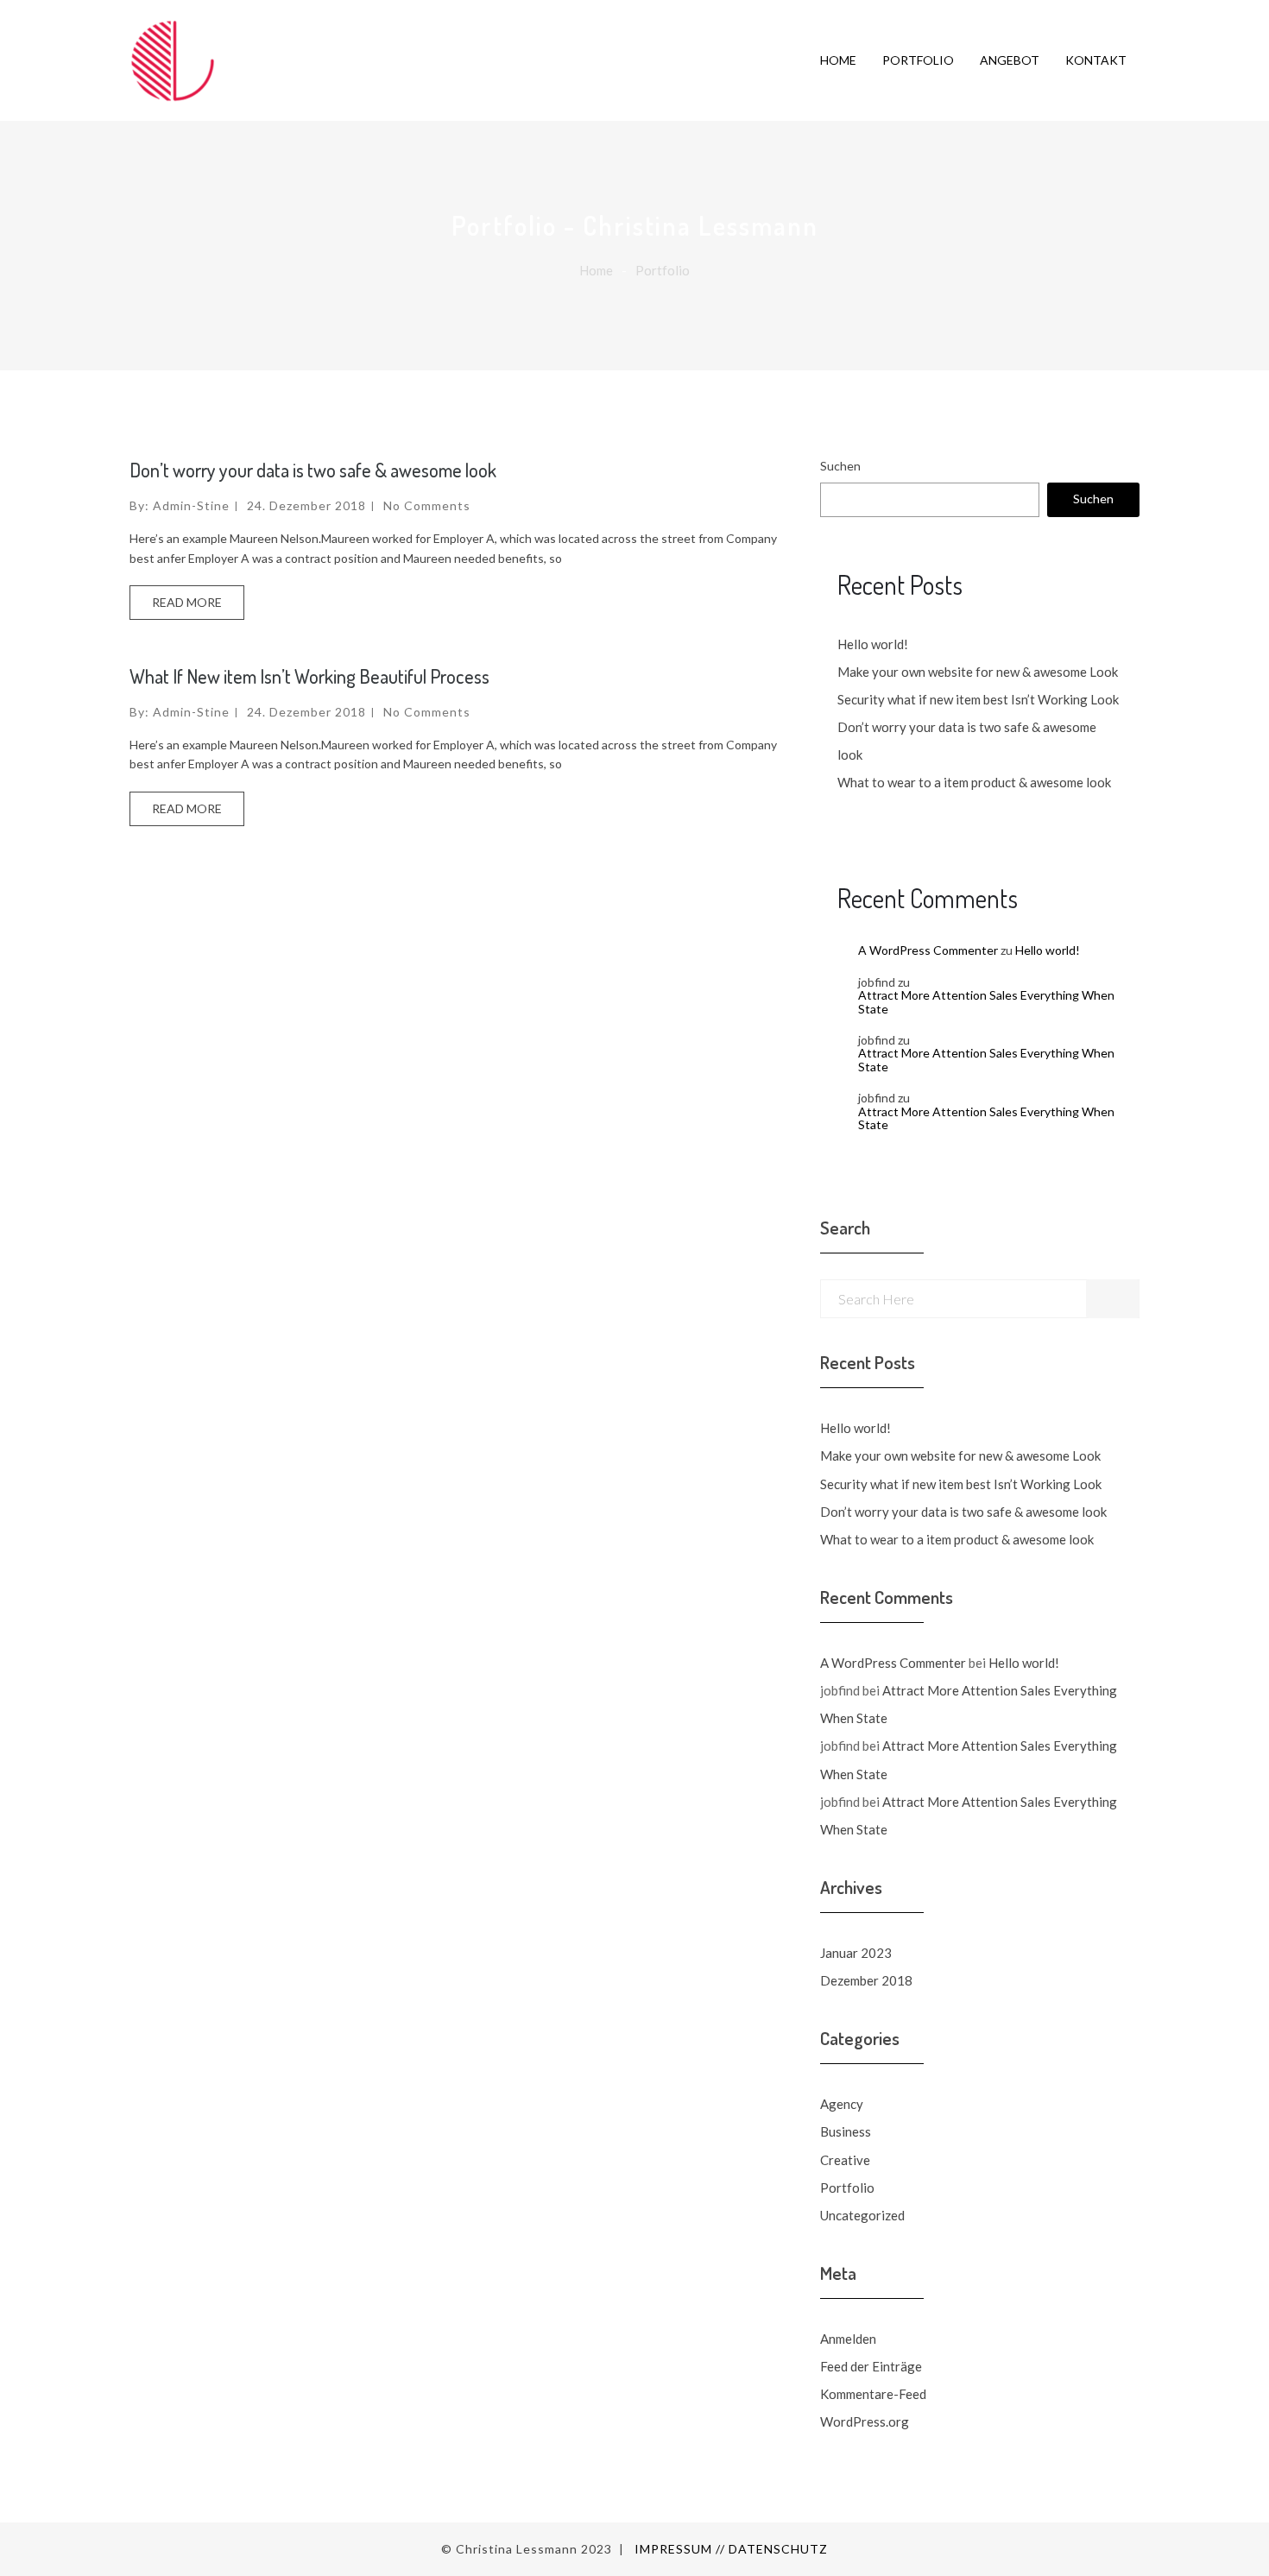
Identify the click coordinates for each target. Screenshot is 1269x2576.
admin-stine (191, 505)
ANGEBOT (1010, 60)
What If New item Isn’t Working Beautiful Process (309, 676)
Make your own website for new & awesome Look (978, 672)
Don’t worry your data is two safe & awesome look (313, 470)
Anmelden (848, 2339)
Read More (187, 602)
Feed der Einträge (871, 2366)
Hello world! (873, 644)
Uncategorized (862, 2215)
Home (596, 270)
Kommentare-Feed (873, 2394)
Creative (845, 2160)
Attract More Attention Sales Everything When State (986, 1002)
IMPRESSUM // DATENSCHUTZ (731, 2549)
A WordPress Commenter (928, 950)
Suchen (840, 466)
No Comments (427, 505)
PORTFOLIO (918, 60)
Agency (842, 2104)
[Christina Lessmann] (194, 60)
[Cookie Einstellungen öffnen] (38, 2538)
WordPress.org (865, 2421)
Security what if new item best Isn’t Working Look (978, 699)
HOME (838, 60)
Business (846, 2131)
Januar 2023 (856, 1953)
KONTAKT (1096, 60)
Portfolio (847, 2188)
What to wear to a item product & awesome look (974, 782)
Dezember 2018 (866, 1980)
